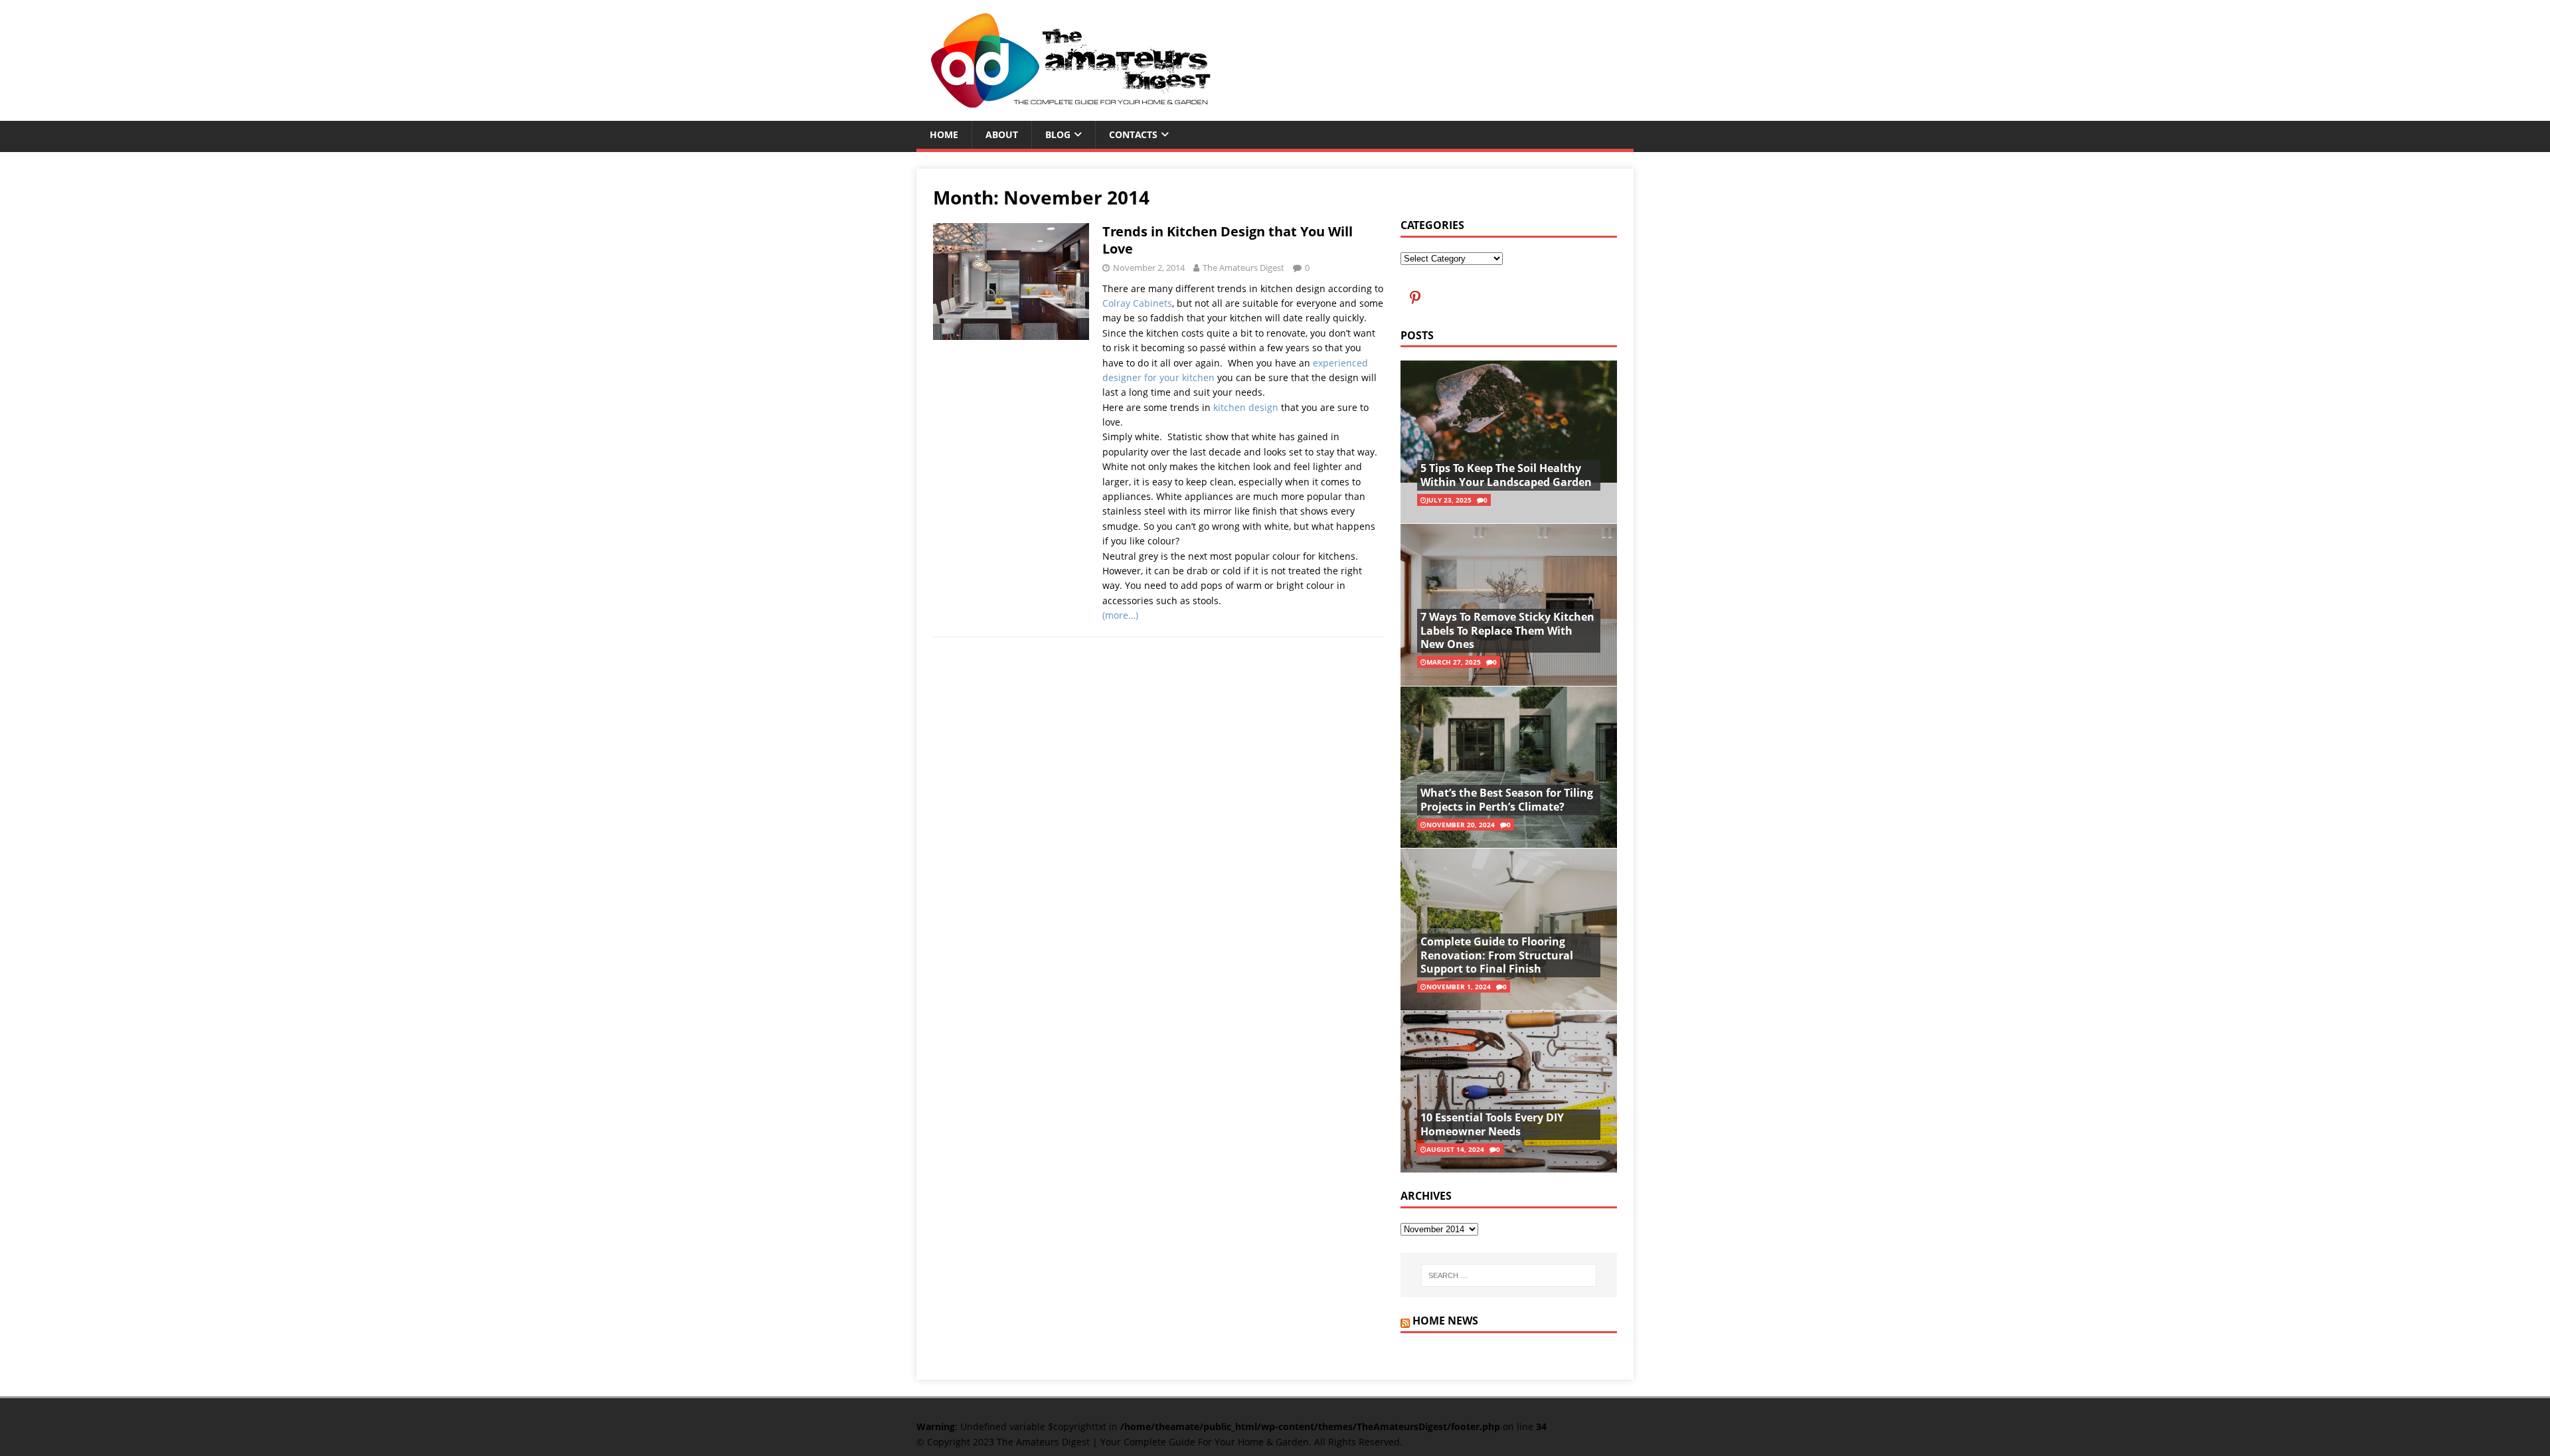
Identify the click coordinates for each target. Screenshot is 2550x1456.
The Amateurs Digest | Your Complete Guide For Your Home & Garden (1153, 1442)
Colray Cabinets (1137, 303)
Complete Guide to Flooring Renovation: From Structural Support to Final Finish (1497, 955)
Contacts (1133, 134)
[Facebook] (1415, 296)
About (1002, 134)
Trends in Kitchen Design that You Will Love (1228, 240)
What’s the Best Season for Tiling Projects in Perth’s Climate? (1507, 800)
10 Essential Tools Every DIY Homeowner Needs (1492, 1124)
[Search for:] (1509, 1275)
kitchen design (1246, 407)
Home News (1445, 1321)
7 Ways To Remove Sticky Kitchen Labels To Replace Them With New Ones (1507, 631)
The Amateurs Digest (1243, 268)
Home (944, 134)
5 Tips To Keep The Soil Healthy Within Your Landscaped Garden (1506, 475)
